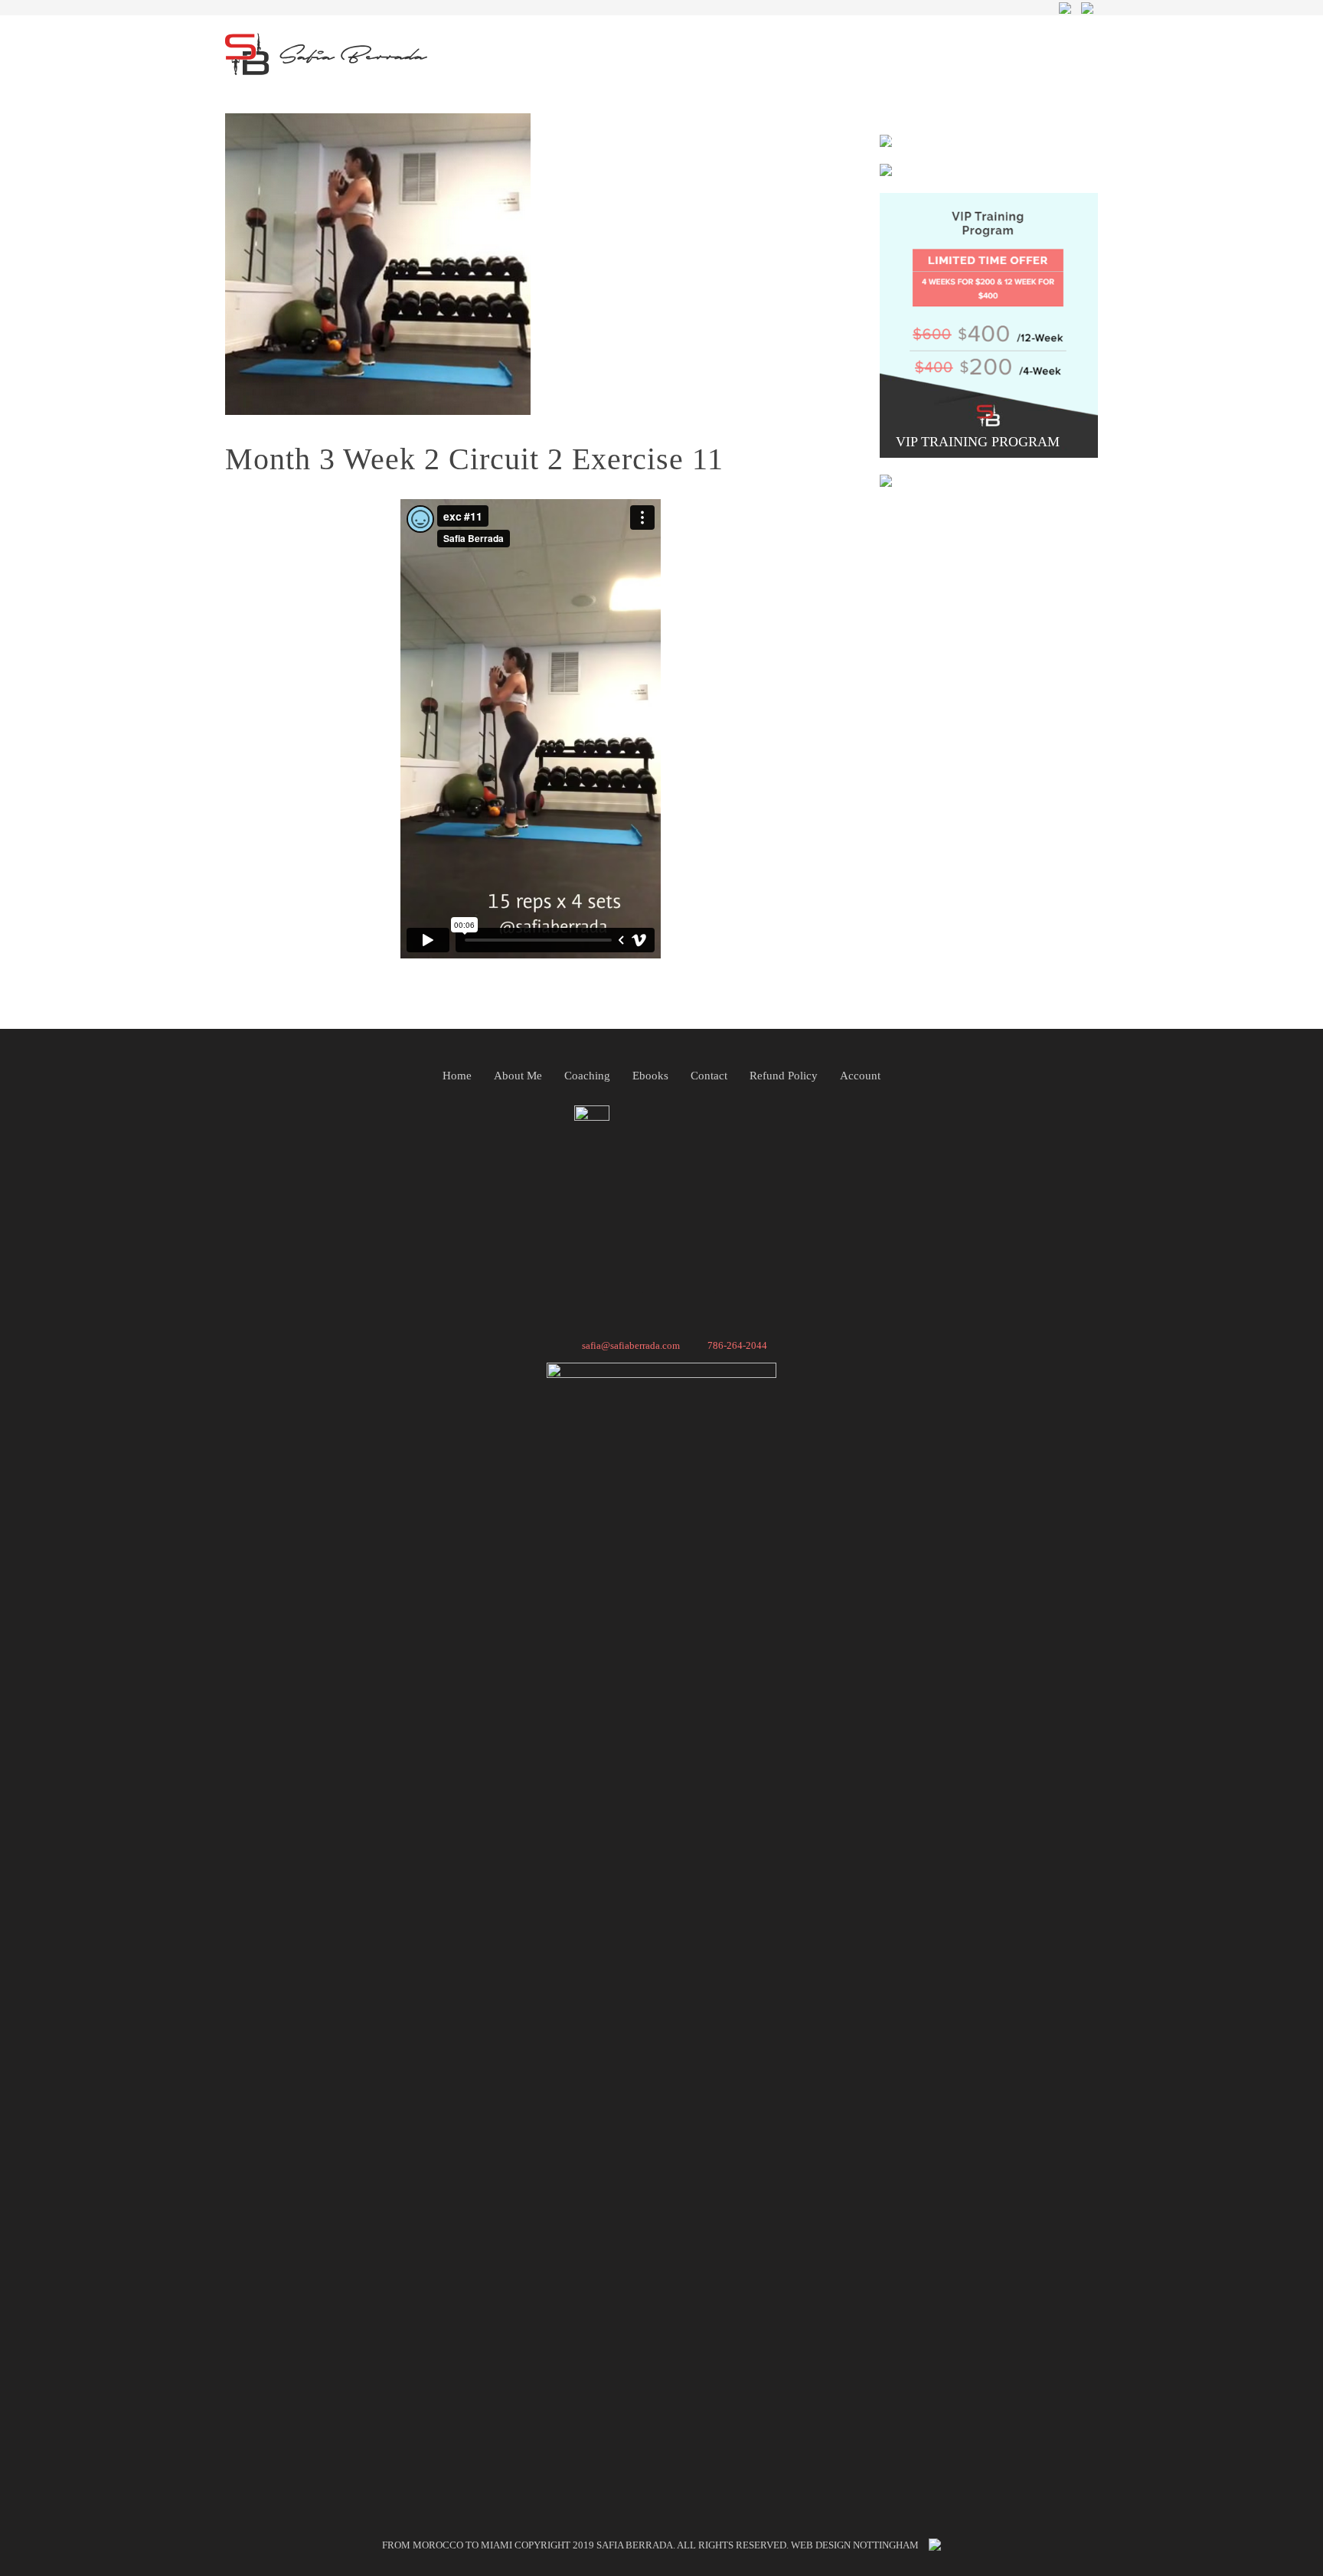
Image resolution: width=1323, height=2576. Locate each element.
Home (457, 1076)
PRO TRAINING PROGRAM (980, 131)
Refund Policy (784, 1076)
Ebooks (650, 1076)
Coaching (587, 1076)
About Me (518, 1076)
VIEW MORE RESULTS (980, 471)
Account (860, 1076)
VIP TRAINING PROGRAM (980, 442)
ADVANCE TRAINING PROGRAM (989, 142)
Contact (709, 1076)
